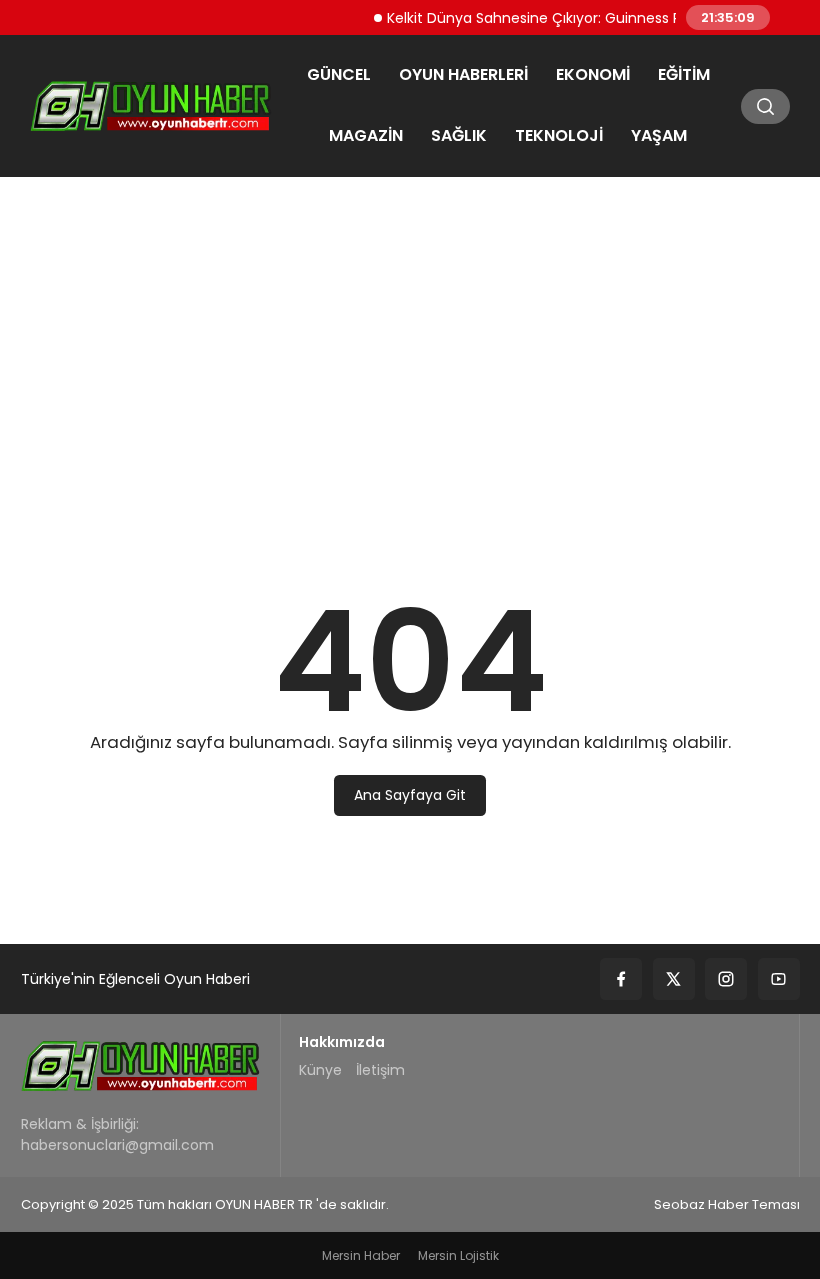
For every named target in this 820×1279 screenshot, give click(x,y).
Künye (320, 1070)
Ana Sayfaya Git (410, 795)
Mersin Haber (361, 1255)
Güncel (339, 74)
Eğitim (684, 74)
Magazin (366, 135)
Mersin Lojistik (458, 1255)
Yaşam (659, 135)
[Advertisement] (410, 345)
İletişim (380, 1070)
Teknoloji (559, 135)
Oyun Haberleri (463, 74)
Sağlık (459, 135)
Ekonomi (593, 74)
